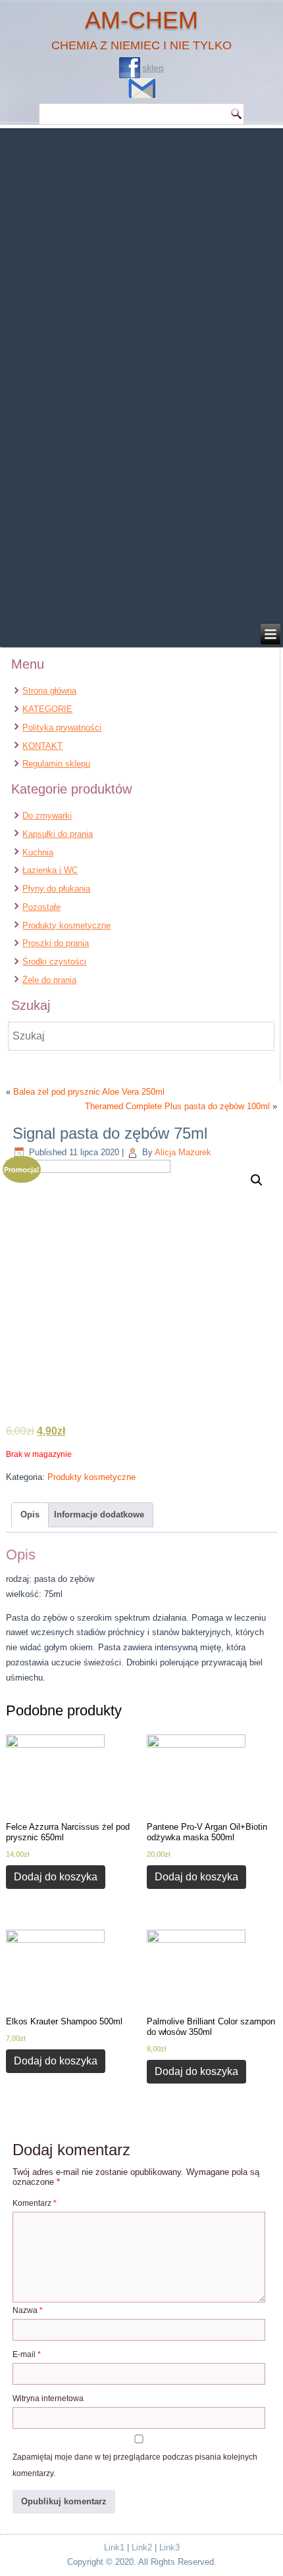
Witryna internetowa (48, 2398)
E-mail (27, 2354)
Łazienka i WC (50, 870)
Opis (30, 1515)
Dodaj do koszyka (56, 1877)
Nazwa (28, 2310)
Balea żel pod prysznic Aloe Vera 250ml (89, 1092)
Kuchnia (38, 852)
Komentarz (35, 2203)
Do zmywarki (47, 816)
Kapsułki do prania (58, 834)
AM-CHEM (141, 20)
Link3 (169, 2547)
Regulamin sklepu (56, 764)
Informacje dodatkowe (99, 1515)
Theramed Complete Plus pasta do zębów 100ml (177, 1106)
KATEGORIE (47, 709)
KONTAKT (42, 746)
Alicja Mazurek (183, 1152)
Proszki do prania (56, 943)
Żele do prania (49, 980)
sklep (153, 68)
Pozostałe (41, 907)
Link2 (142, 2547)
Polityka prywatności (62, 727)
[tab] (30, 1515)
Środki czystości (54, 962)
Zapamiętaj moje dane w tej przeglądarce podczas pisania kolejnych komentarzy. (135, 2465)
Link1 (114, 2547)
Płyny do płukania (56, 889)
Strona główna (49, 691)
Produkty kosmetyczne (66, 925)
